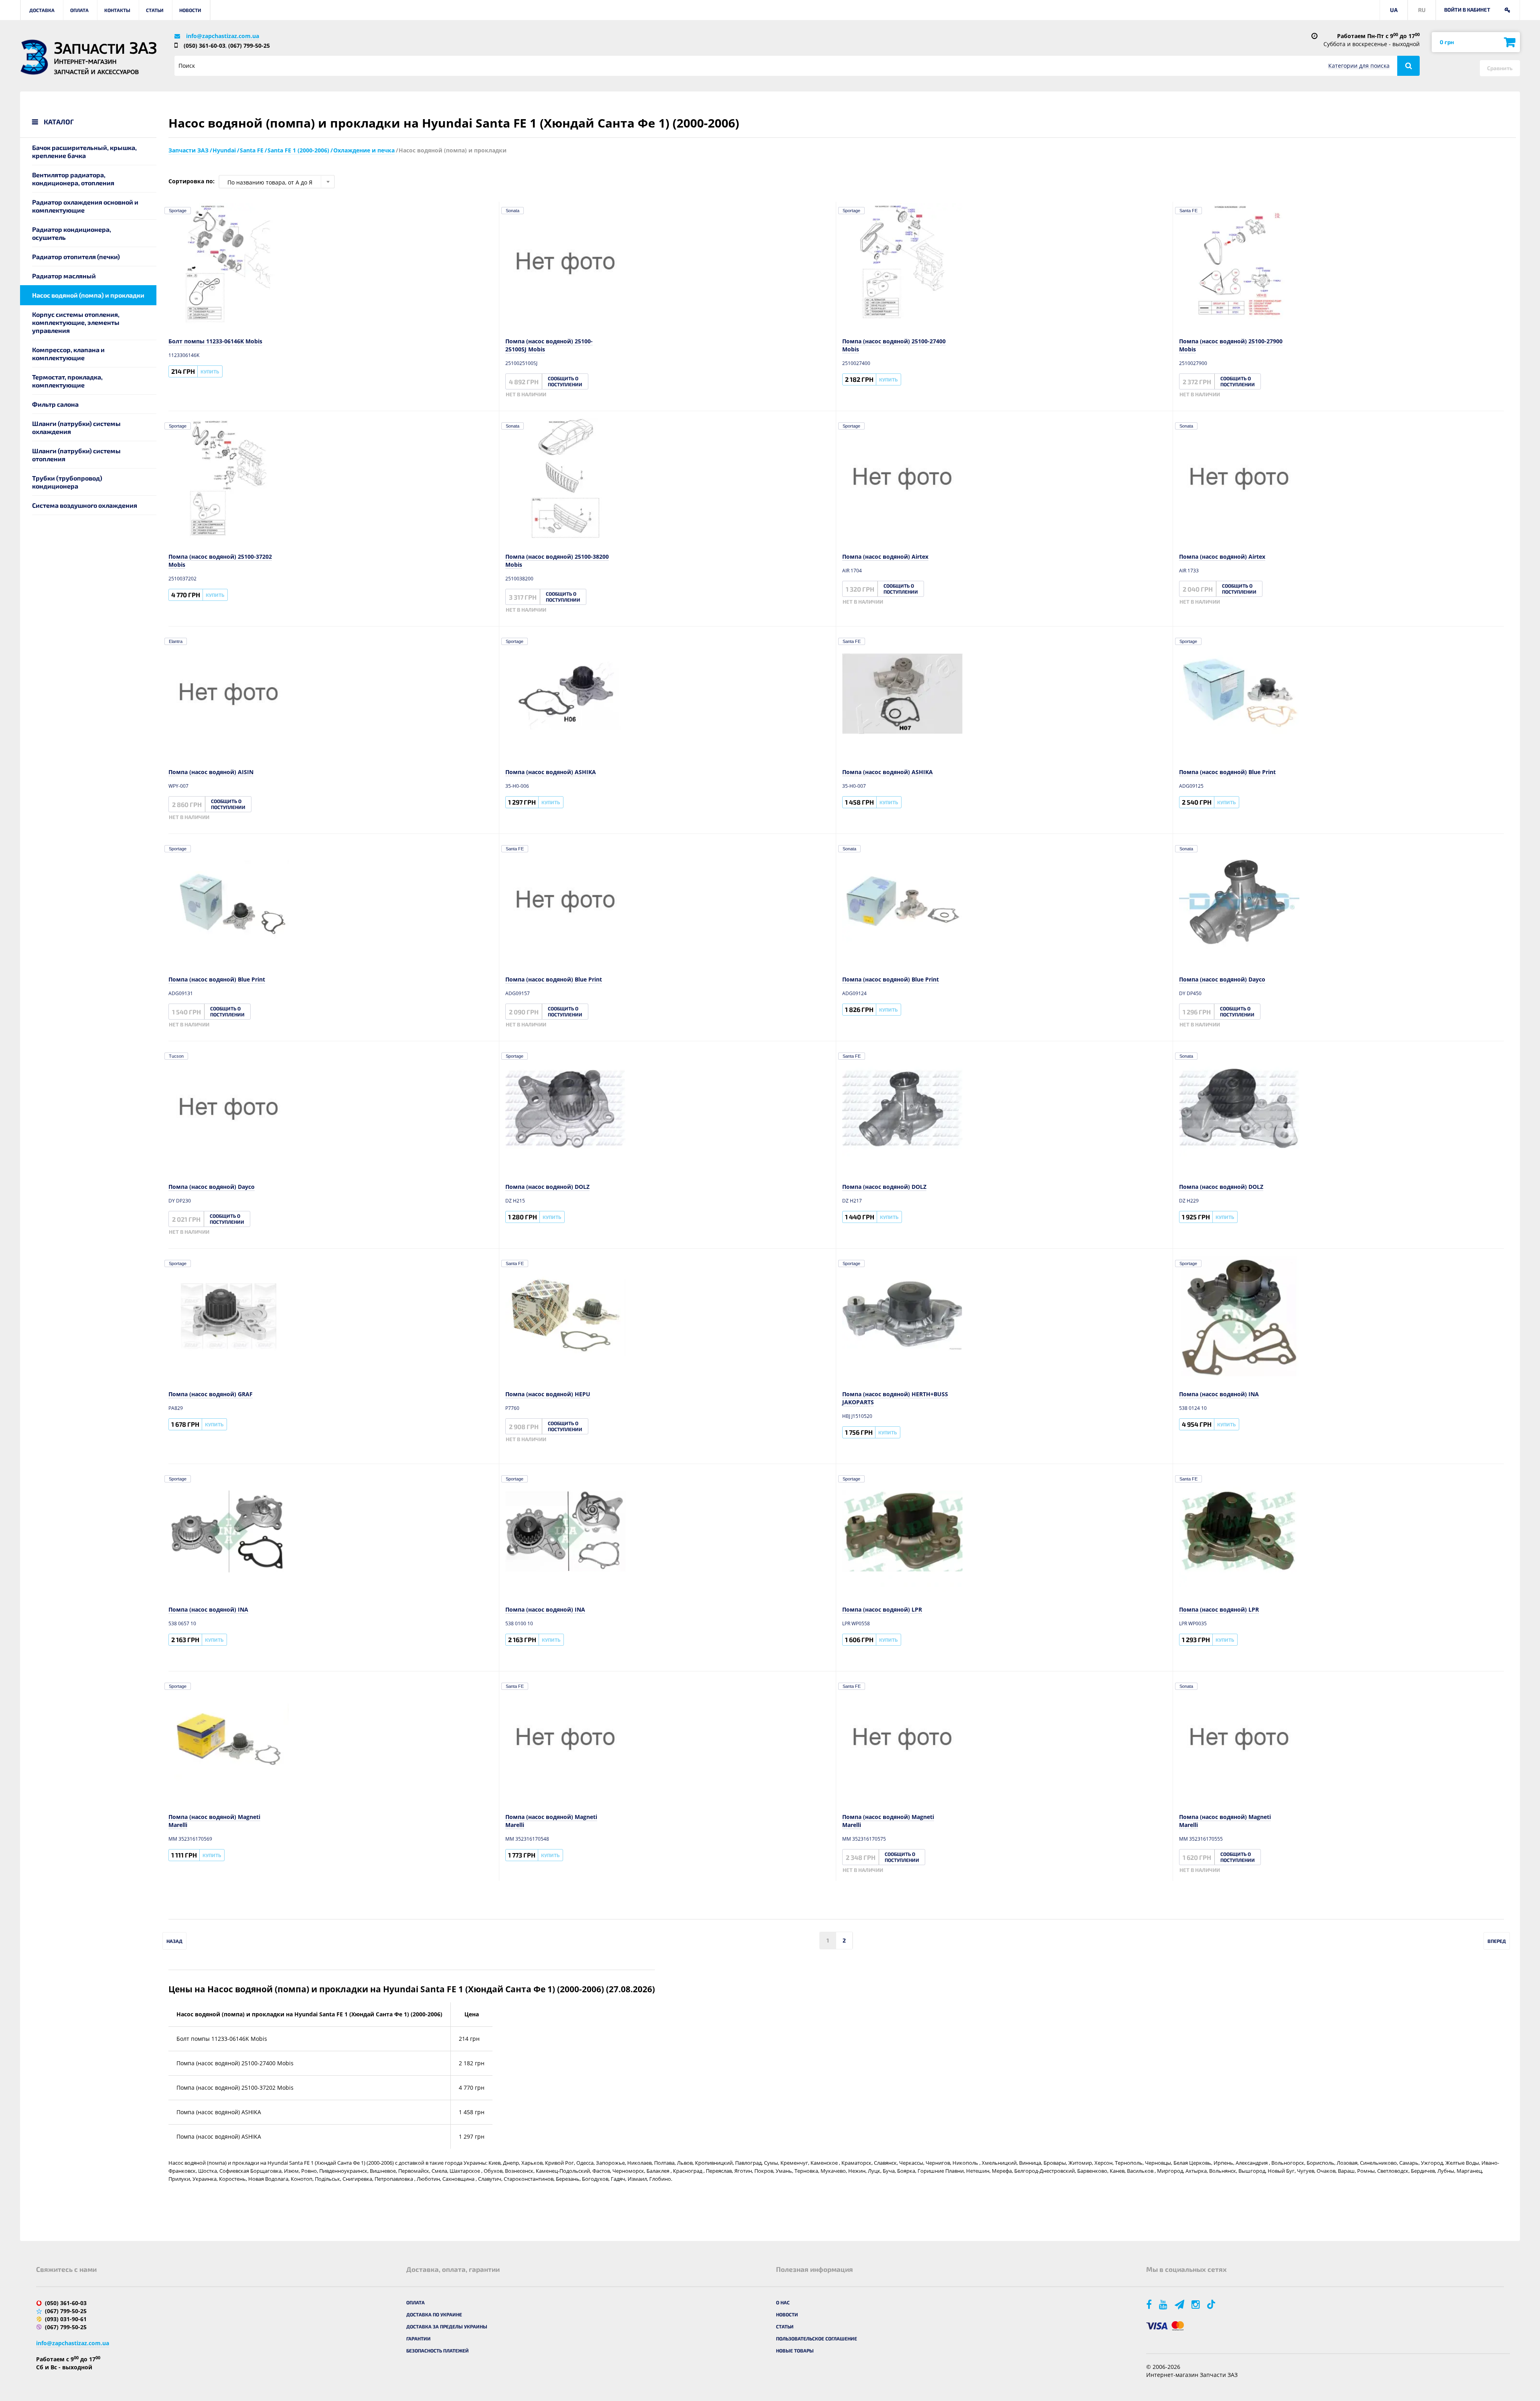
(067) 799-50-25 (249, 46)
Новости (190, 10)
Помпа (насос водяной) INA (1219, 1394)
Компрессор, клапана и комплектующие (68, 354)
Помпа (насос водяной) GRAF (211, 1394)
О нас (783, 2302)
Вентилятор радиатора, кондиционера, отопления (73, 179)
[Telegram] (1180, 2304)
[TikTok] (1213, 2304)
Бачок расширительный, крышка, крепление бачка (84, 151)
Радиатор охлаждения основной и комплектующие (85, 206)
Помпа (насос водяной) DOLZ (547, 1187)
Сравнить (1500, 68)
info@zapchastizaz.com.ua (223, 36)
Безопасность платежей (438, 2350)
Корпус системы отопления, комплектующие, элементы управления (76, 322)
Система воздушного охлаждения (85, 505)
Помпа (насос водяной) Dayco (1222, 979)
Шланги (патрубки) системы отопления (76, 455)
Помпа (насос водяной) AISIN (211, 772)
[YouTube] (1164, 2304)
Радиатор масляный (64, 276)
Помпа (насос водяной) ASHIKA (551, 772)
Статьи (155, 10)
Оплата (79, 10)
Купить (210, 371)
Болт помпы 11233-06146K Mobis (215, 341)
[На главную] (34, 57)
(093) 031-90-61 (66, 2319)
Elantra (176, 641)
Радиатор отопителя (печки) (76, 257)
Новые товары (795, 2350)
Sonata (513, 211)
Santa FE (1188, 211)
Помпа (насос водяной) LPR (882, 1609)
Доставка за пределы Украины (447, 2326)
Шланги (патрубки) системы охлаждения (76, 427)
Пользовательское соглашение (817, 2338)
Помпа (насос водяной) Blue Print (1227, 772)
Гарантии (418, 2338)
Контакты (117, 10)
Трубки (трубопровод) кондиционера (67, 482)
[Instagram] (1196, 2304)
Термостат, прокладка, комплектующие (67, 381)
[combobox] (277, 182)
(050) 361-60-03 (205, 46)
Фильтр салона (55, 404)
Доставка (42, 10)
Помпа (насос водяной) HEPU (548, 1394)
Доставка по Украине (434, 2314)
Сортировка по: (191, 181)
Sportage (178, 211)
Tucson (176, 1056)
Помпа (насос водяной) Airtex (885, 557)
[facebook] (1150, 2304)
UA (1394, 10)
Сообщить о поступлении (565, 381)
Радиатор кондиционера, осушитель (72, 233)
